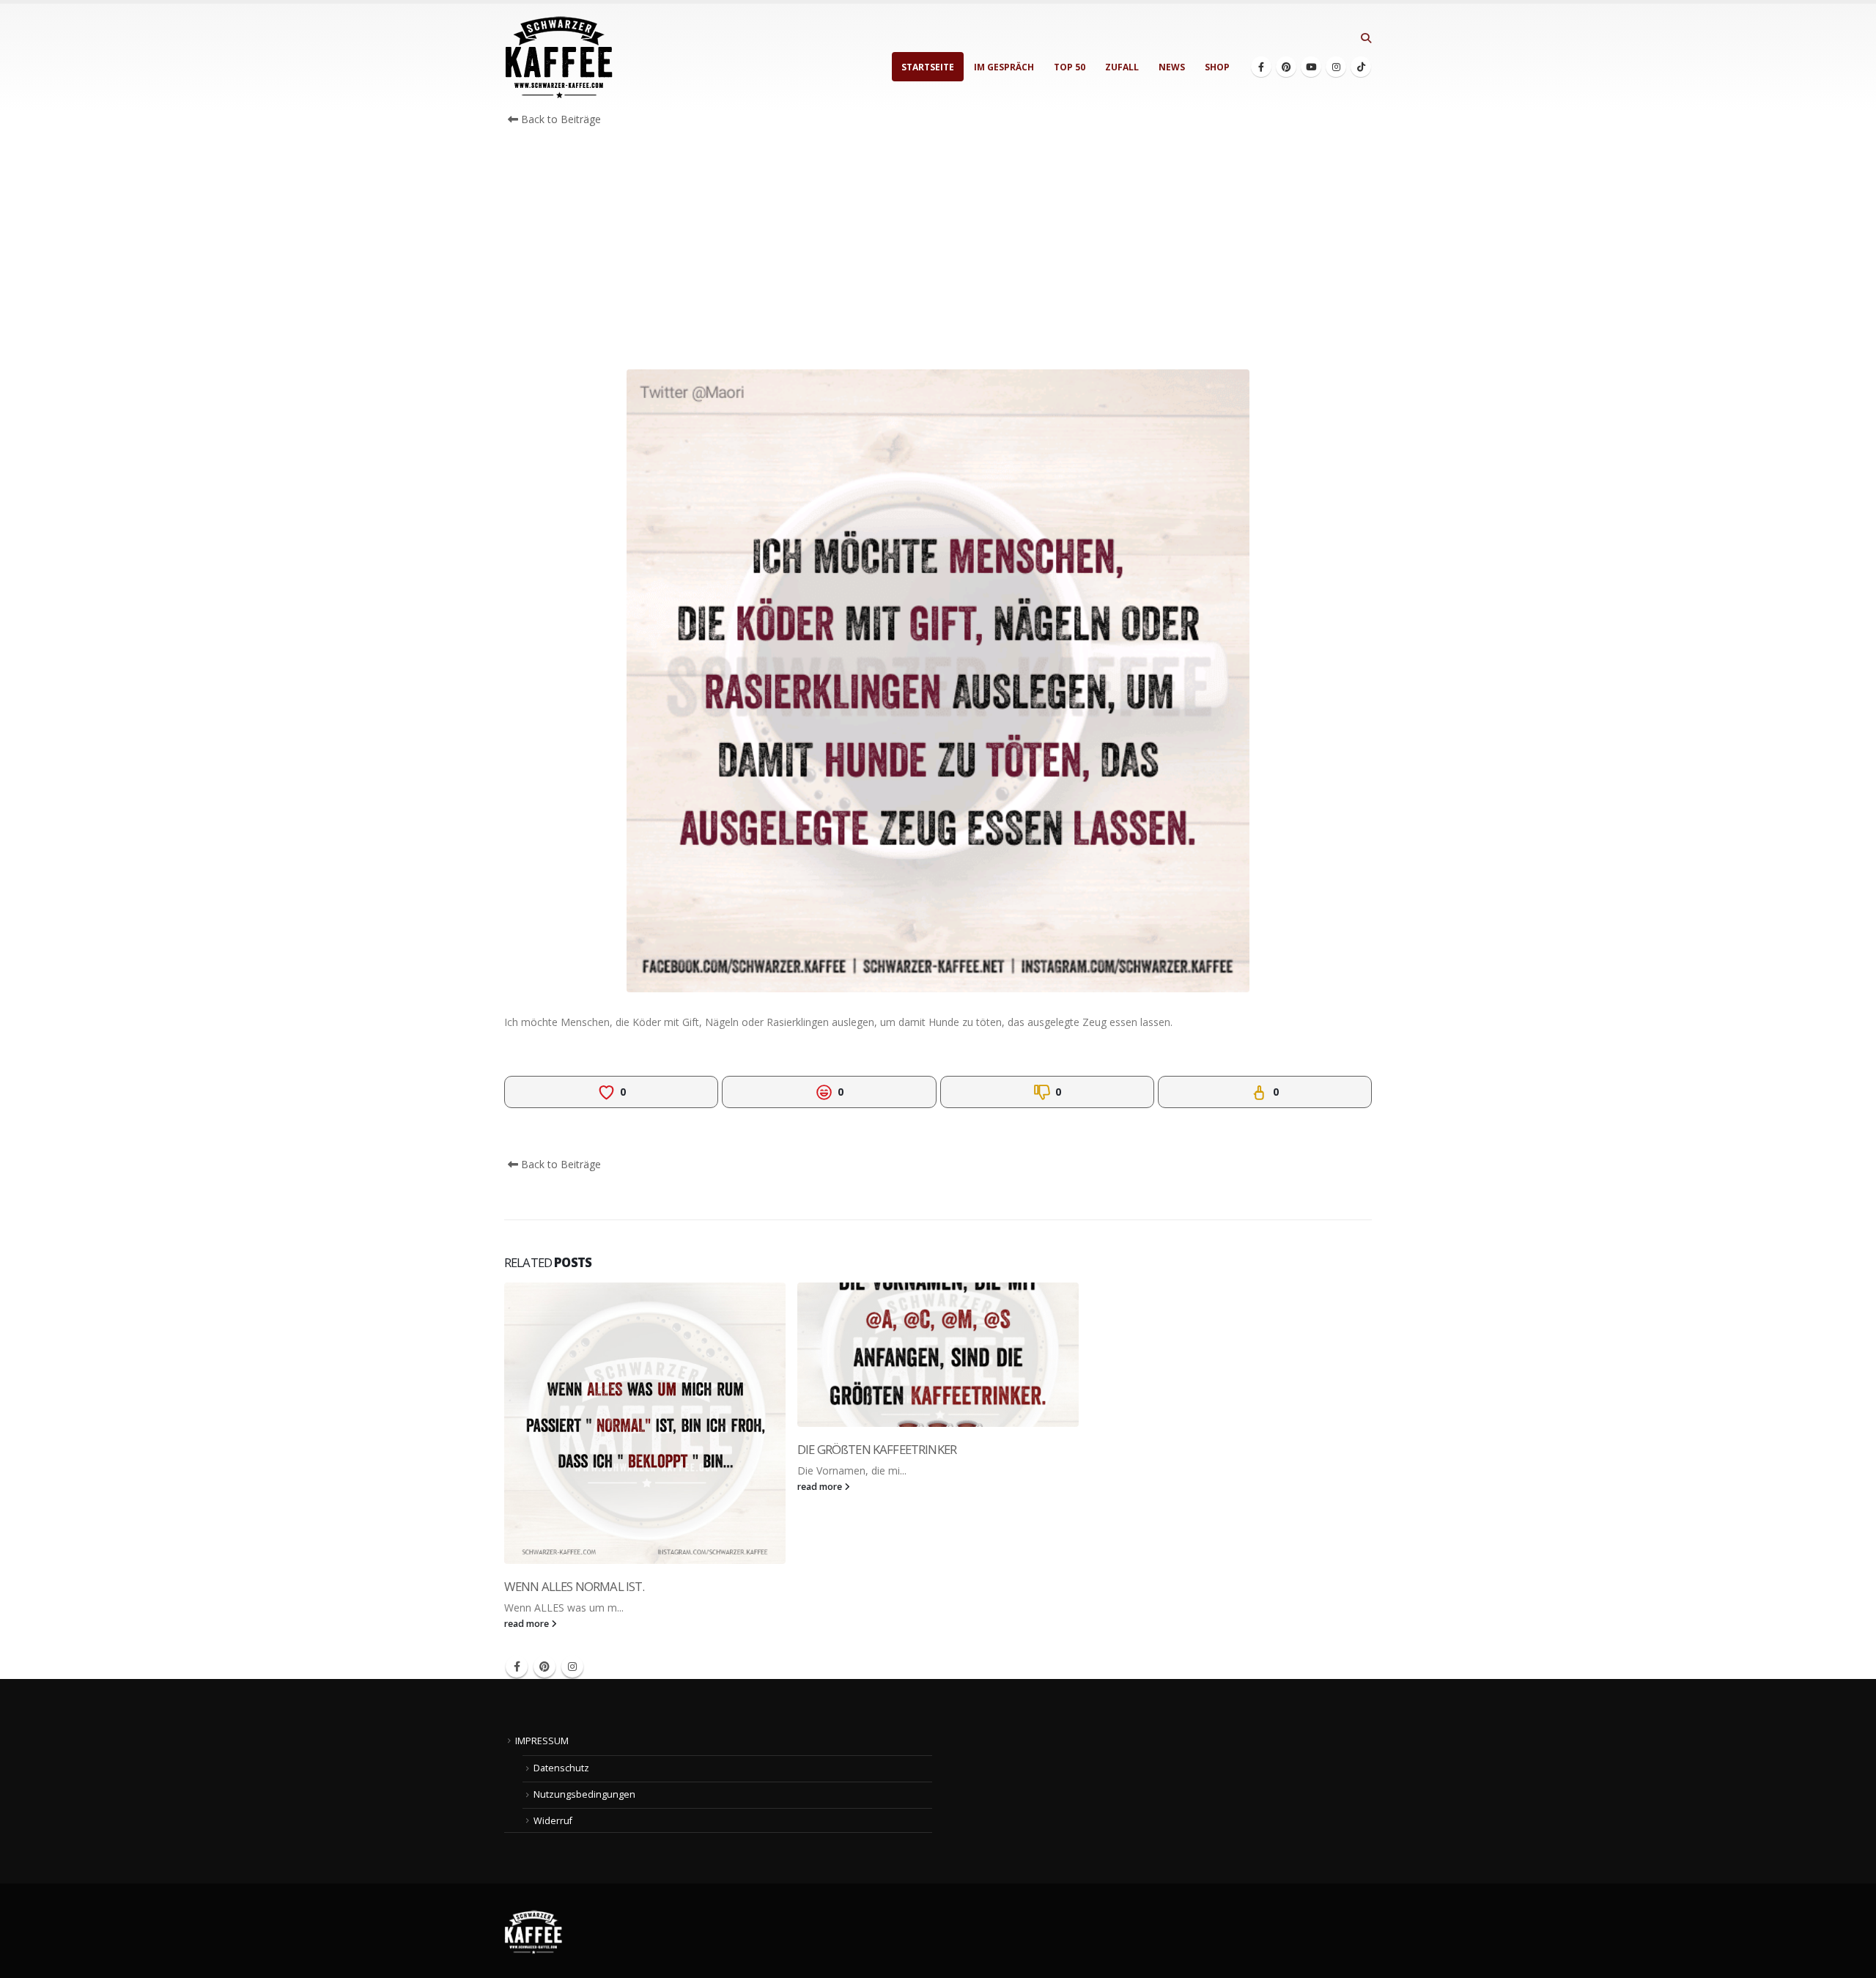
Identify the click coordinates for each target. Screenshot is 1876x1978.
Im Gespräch (1004, 67)
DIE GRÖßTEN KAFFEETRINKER (877, 1449)
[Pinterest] (1286, 67)
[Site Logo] (559, 58)
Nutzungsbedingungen (584, 1794)
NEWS (1172, 67)
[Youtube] (1311, 67)
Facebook (517, 1667)
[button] (1366, 38)
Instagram (572, 1667)
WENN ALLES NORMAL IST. (575, 1586)
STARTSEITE (928, 67)
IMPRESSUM (542, 1741)
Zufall (1122, 67)
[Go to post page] (645, 1423)
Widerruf (553, 1821)
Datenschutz (561, 1768)
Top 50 (1070, 67)
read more (528, 1624)
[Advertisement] (938, 252)
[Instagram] (1336, 67)
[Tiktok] (1361, 67)
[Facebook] (1261, 67)
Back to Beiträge (560, 119)
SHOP (1217, 67)
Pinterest (544, 1667)
